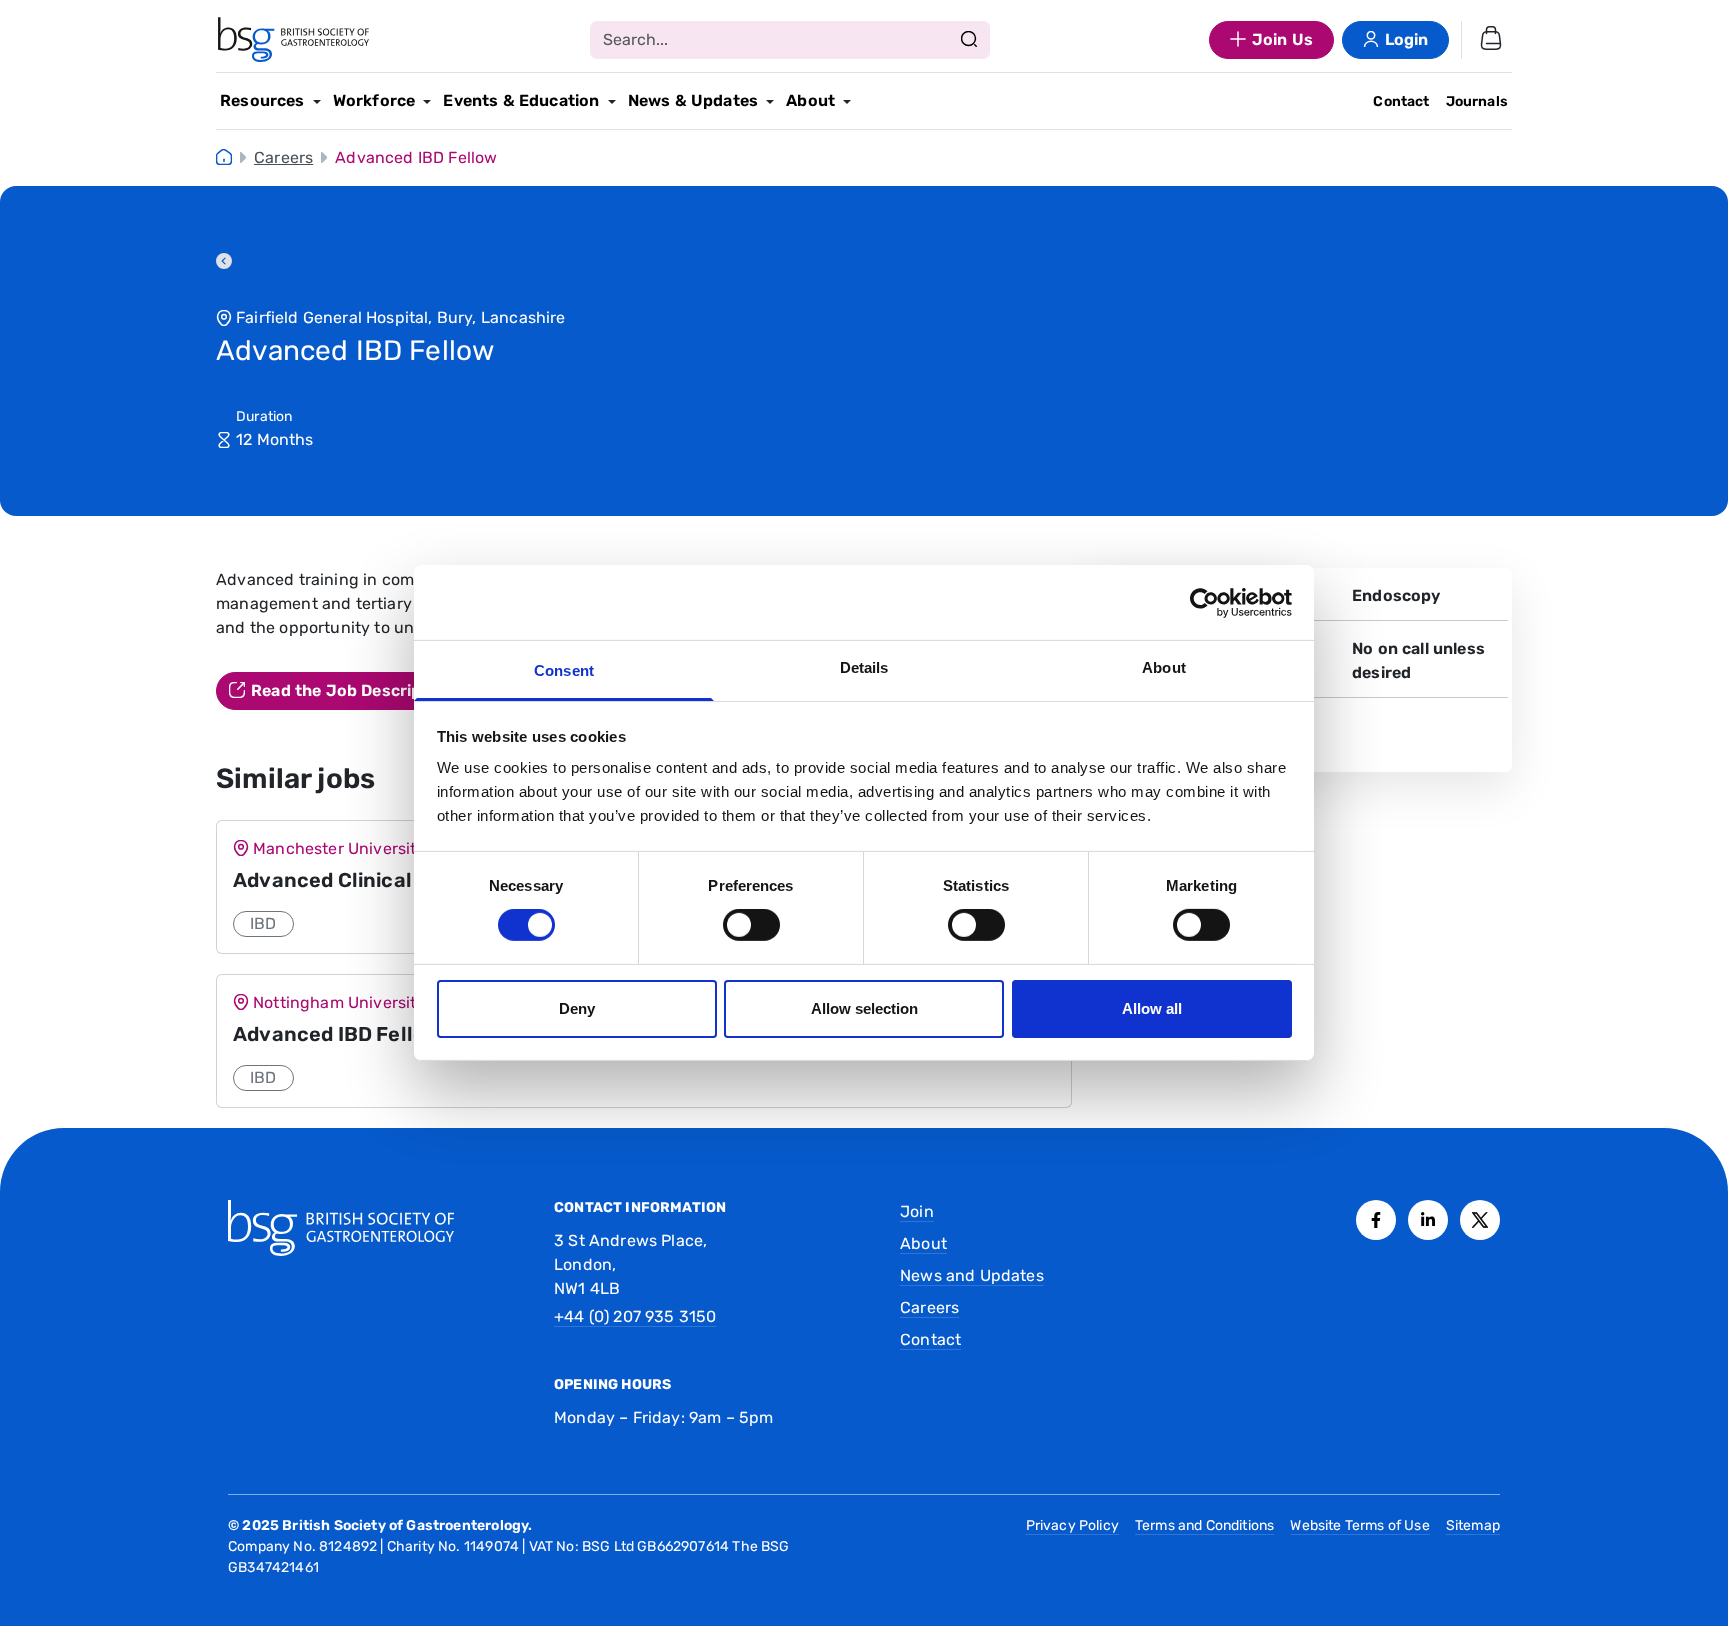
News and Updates (972, 1275)
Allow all (1152, 1008)
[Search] (969, 40)
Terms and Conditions (1204, 1525)
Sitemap (1473, 1525)
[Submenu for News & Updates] (770, 102)
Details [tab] (864, 667)
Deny (577, 1008)
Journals (1477, 101)
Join (917, 1211)
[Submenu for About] (847, 102)
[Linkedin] (1428, 1220)
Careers (283, 157)
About (810, 100)
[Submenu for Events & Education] (612, 102)
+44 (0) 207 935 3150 (635, 1316)
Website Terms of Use (1359, 1525)
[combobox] (790, 40)
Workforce (374, 100)
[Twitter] (1480, 1220)
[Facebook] (1376, 1220)
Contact (1401, 101)
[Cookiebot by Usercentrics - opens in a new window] (1204, 602)
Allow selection (864, 1008)
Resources (262, 100)
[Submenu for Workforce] (427, 102)
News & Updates (693, 100)
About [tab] (1164, 667)
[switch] (751, 925)
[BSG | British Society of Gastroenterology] (294, 40)
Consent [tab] (564, 670)
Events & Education (521, 100)
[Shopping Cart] (1491, 40)
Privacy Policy (1072, 1525)
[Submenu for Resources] (317, 102)
